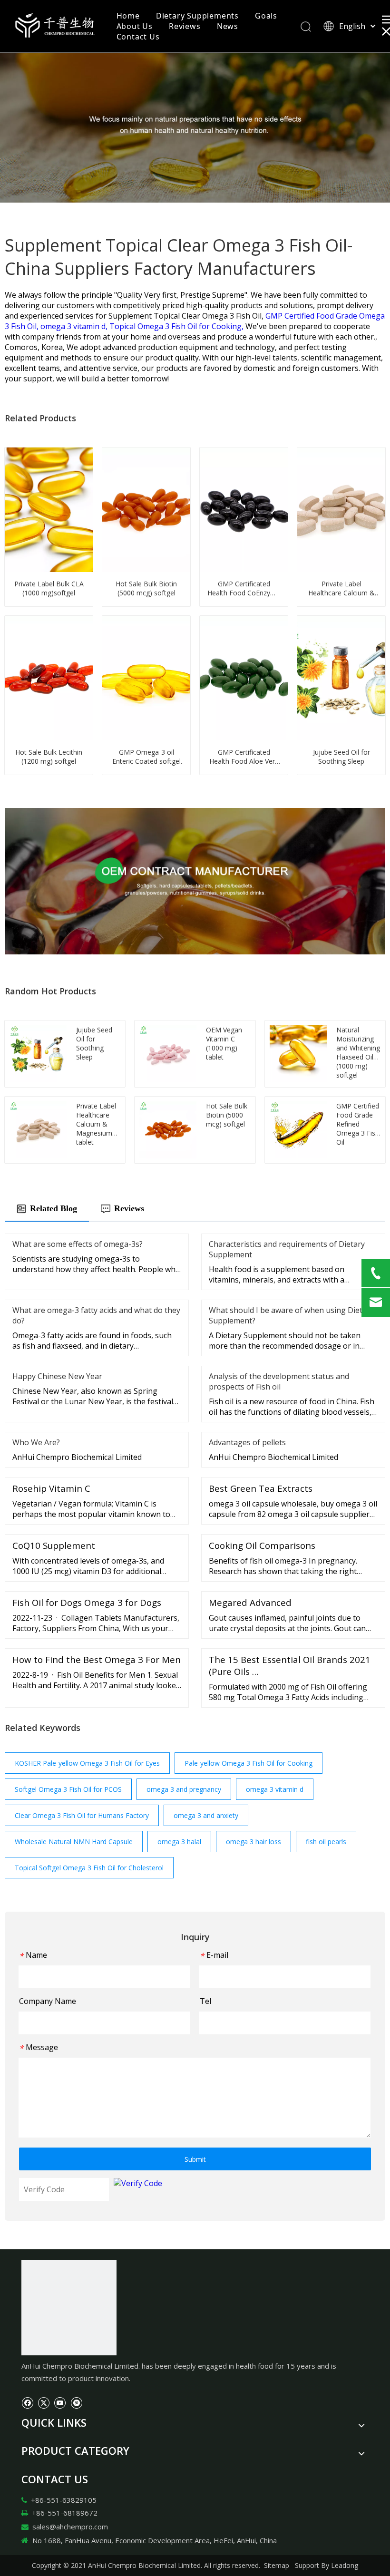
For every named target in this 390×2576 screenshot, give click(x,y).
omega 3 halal (179, 1842)
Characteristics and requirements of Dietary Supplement (287, 1249)
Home (128, 16)
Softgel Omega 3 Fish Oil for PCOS (68, 1789)
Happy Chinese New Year (57, 1376)
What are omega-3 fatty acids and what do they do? (96, 1315)
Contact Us (138, 37)
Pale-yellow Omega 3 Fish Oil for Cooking (249, 1763)
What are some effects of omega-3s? (78, 1244)
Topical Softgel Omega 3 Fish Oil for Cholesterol (89, 1868)
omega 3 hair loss (253, 1842)
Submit (195, 2159)
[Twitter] (44, 2402)
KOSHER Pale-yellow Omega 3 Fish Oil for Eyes (87, 1763)
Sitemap (277, 2565)
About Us (135, 26)
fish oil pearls (326, 1842)
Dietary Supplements (197, 16)
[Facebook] (27, 2402)
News (228, 26)
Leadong (345, 2565)
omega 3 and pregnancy (184, 1789)
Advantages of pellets (247, 1442)
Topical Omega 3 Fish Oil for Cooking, (177, 326)
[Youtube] (60, 2402)
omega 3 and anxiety (206, 1815)
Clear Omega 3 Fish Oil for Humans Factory (82, 1815)
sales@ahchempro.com (70, 2527)
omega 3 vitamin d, (75, 326)
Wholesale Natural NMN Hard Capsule (74, 1842)
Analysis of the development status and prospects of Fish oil (279, 1381)
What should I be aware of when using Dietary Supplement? (291, 1315)
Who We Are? (36, 1442)
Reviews (185, 26)
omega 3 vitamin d (275, 1789)
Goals (266, 16)
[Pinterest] (76, 2402)
